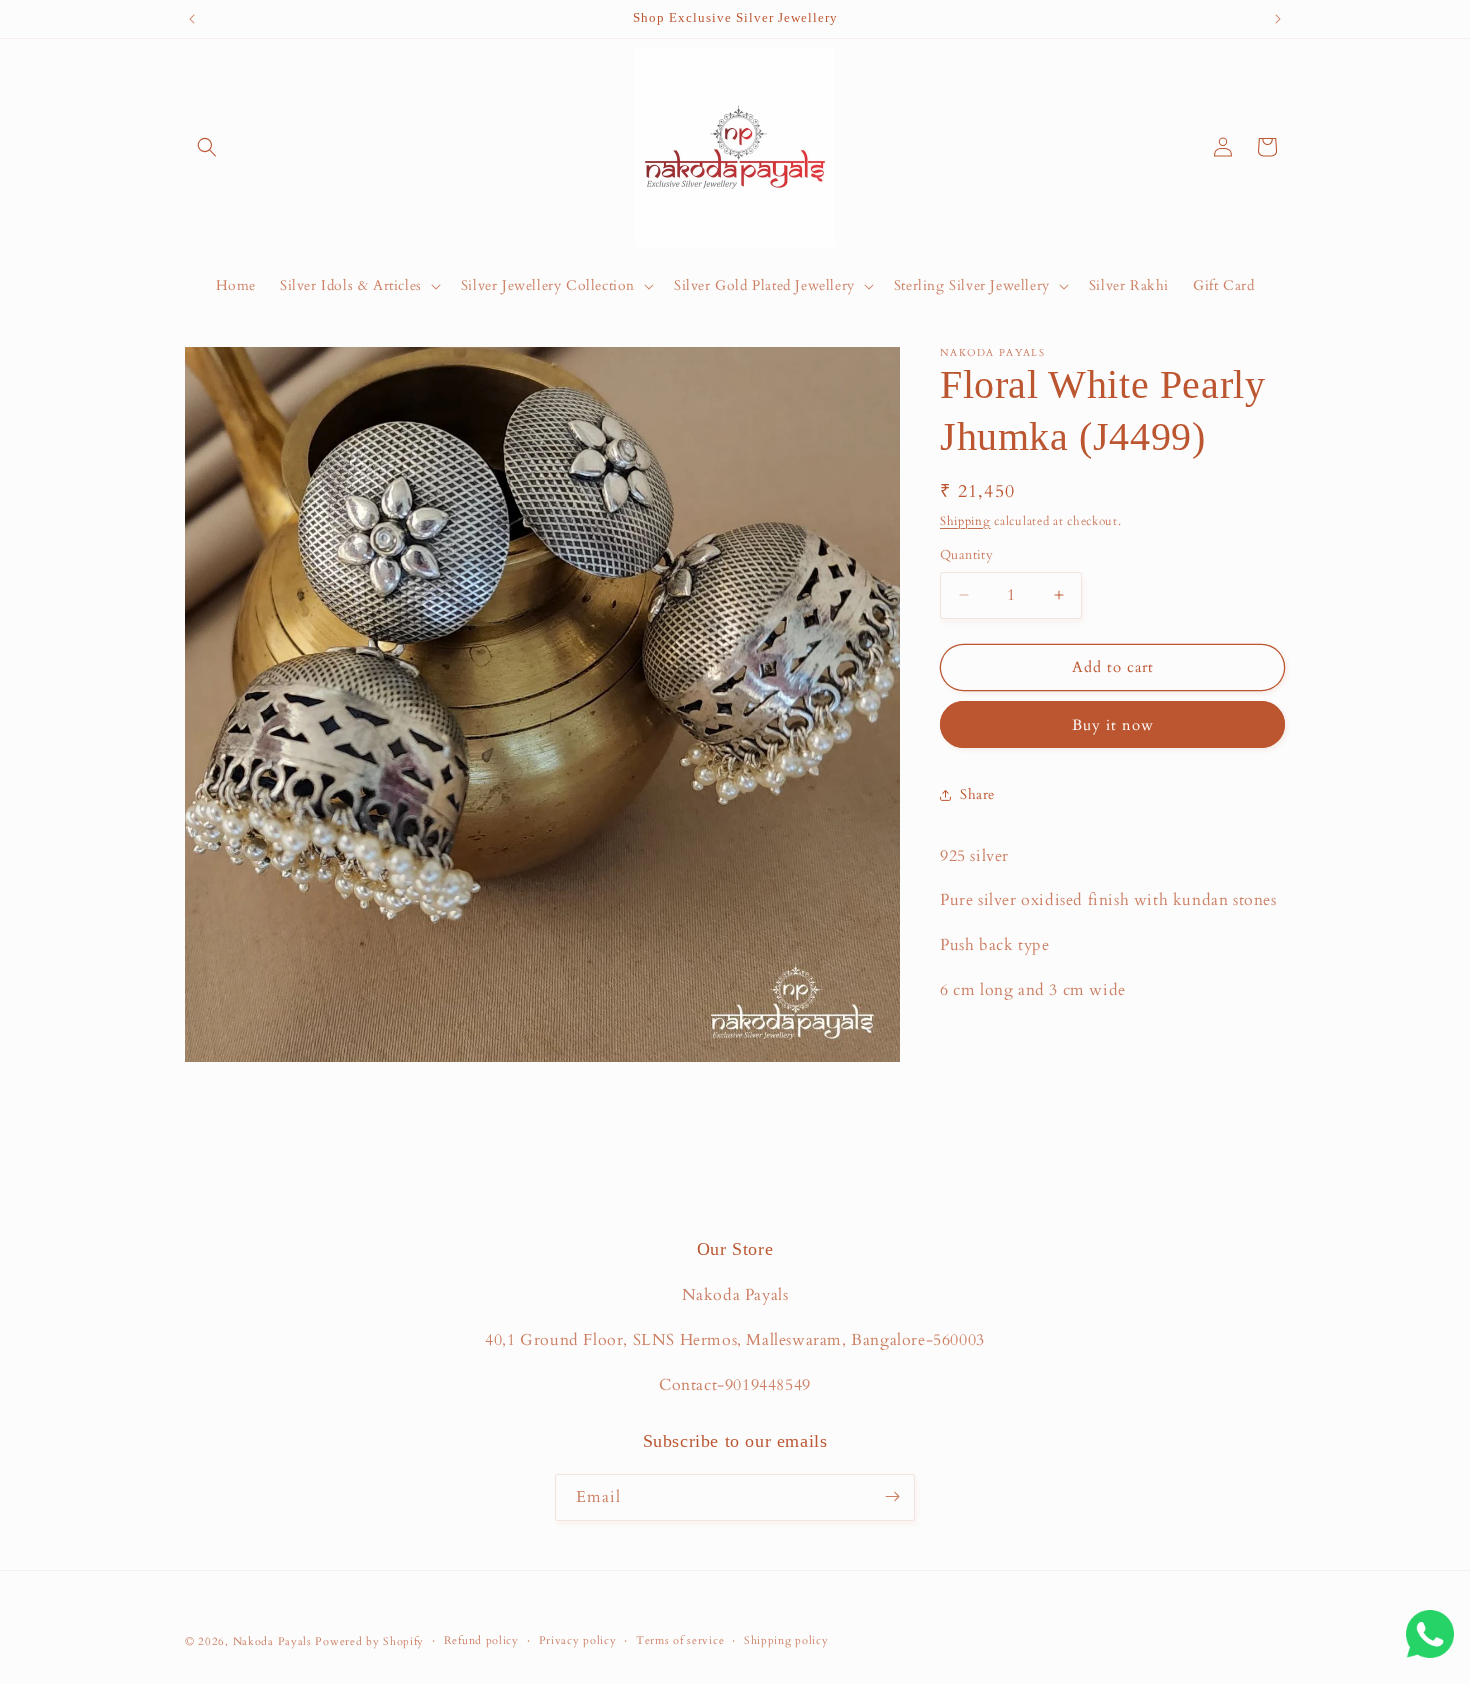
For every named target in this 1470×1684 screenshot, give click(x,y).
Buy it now (1113, 725)
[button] (207, 147)
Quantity (966, 555)
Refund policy (481, 1640)
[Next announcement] (1278, 19)
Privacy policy (578, 1640)
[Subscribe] (892, 1496)
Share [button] (977, 794)
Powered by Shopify (369, 1641)
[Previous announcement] (192, 19)
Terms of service (680, 1640)
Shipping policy (786, 1640)
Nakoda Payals (272, 1641)
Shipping (965, 521)
